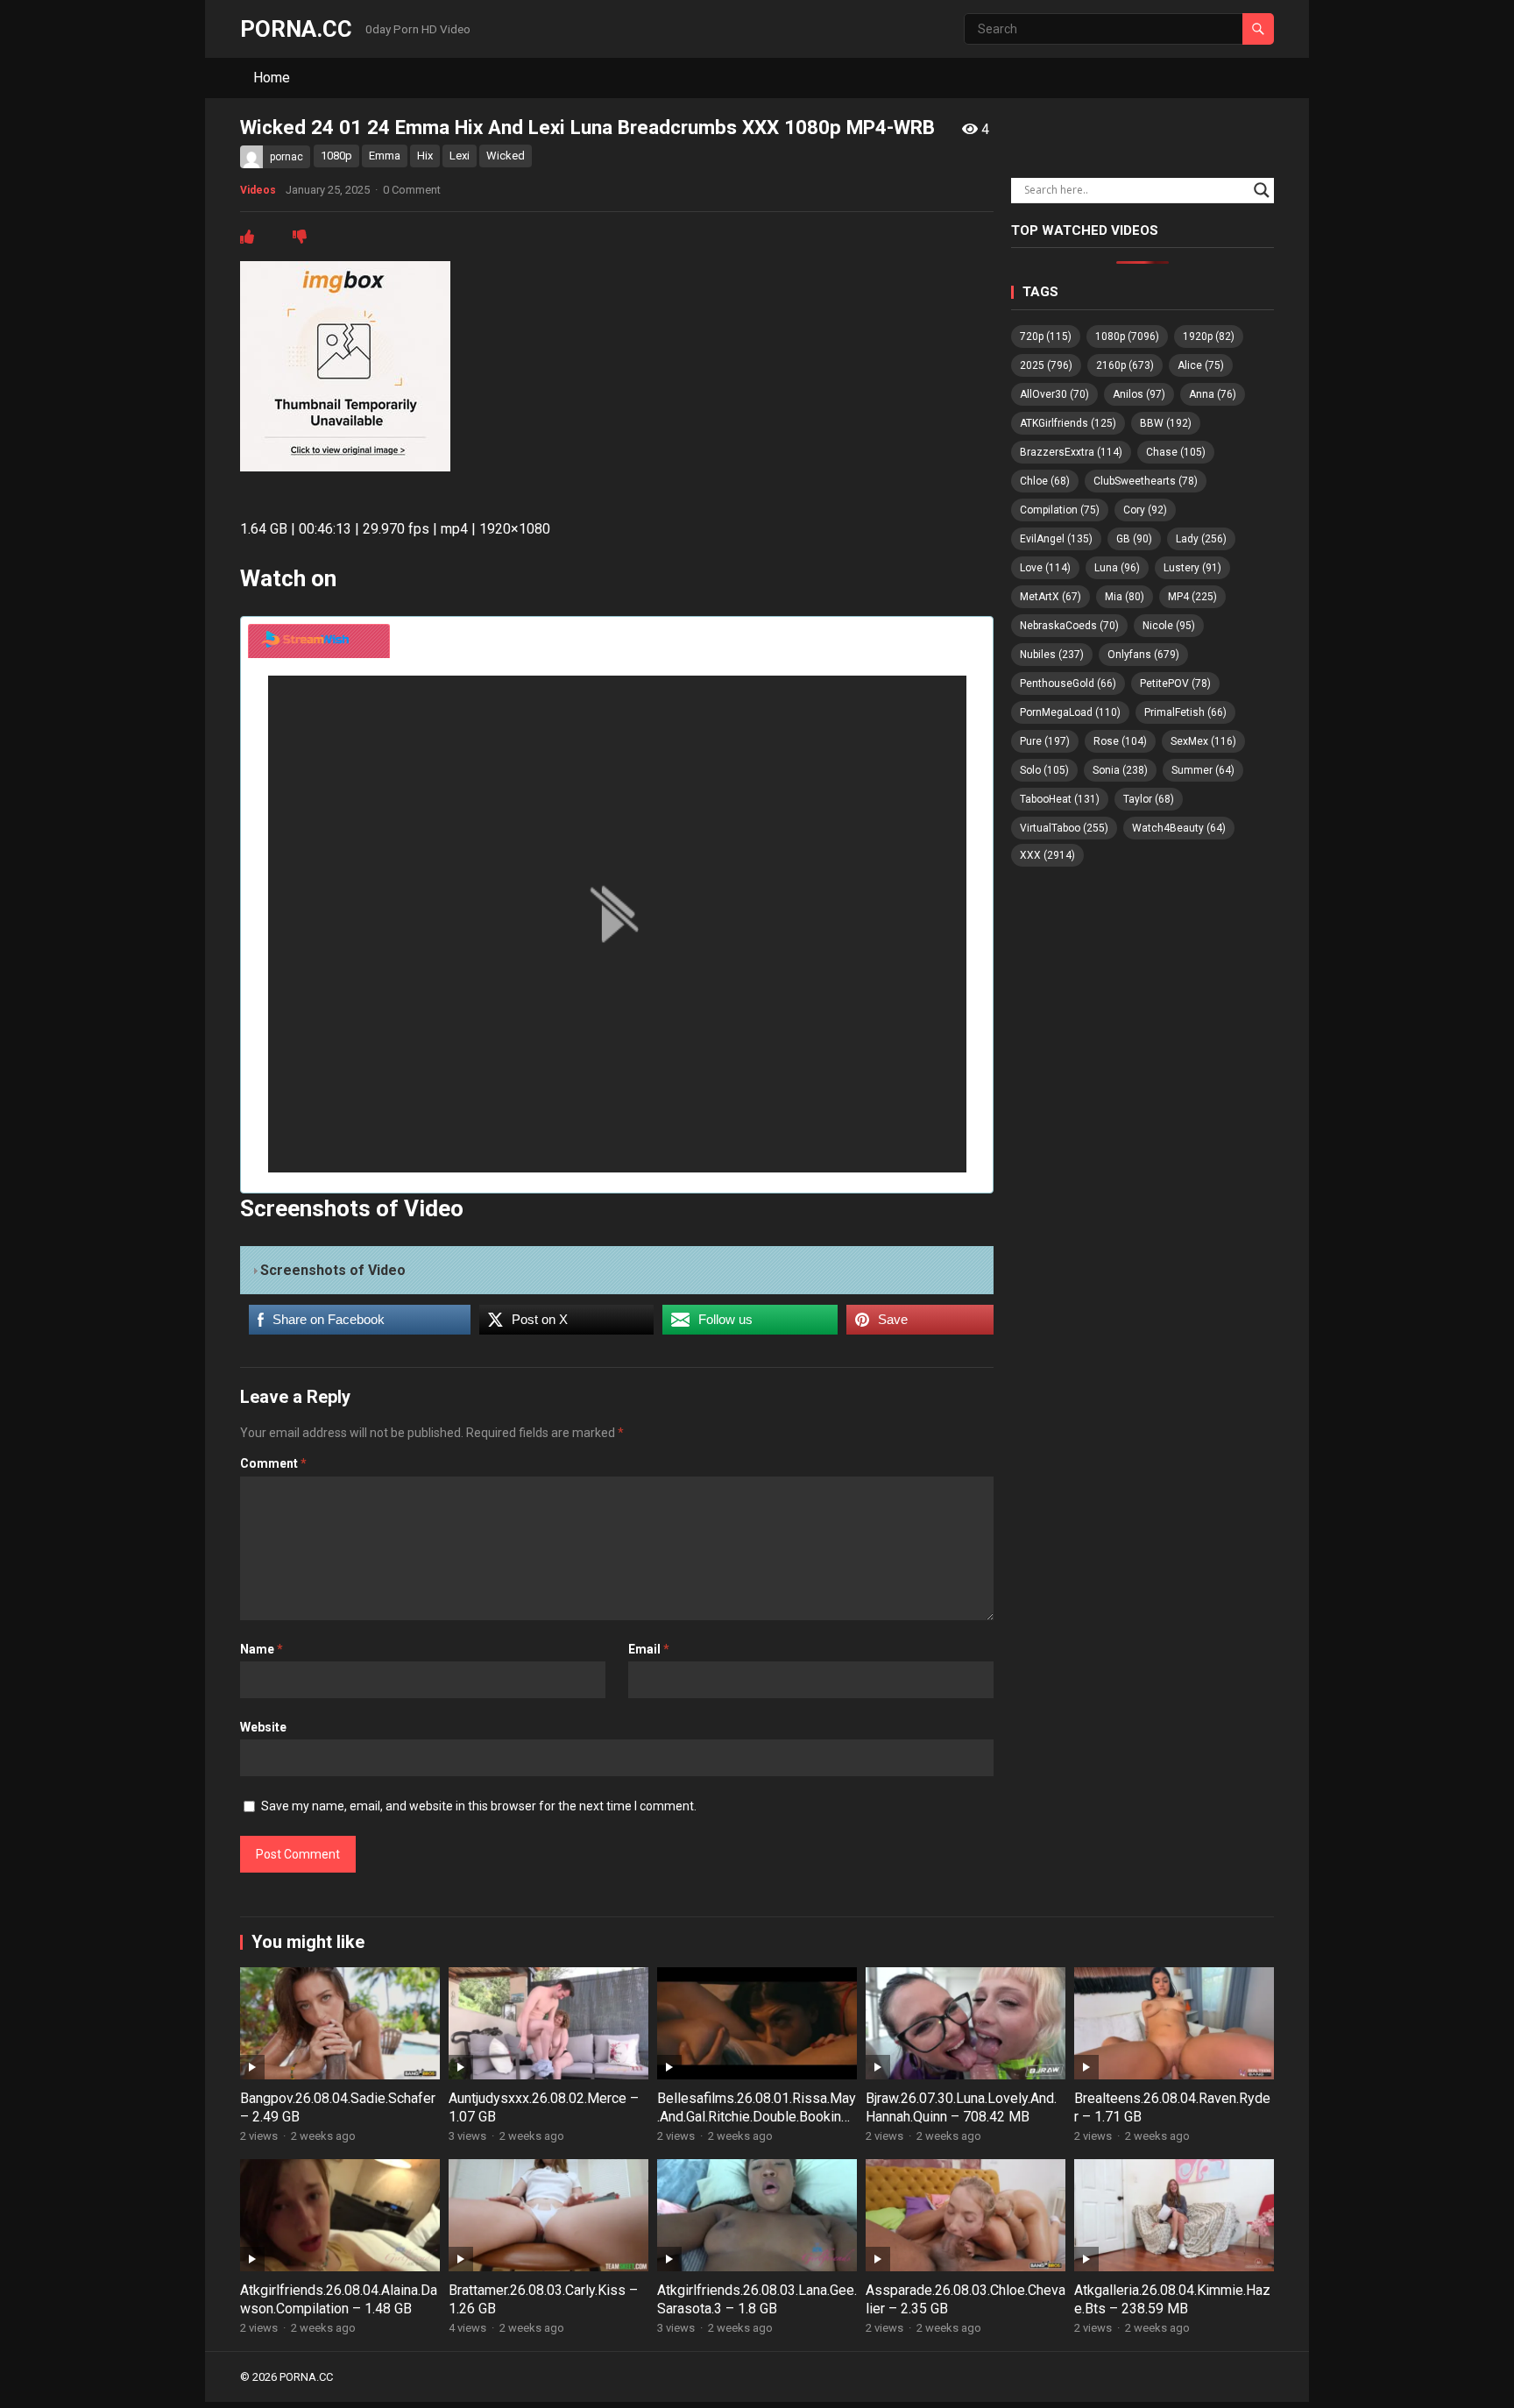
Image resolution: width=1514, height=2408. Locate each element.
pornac (287, 157)
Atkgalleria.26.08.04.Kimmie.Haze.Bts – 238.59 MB (1172, 2299)
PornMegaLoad (1070, 712)
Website (263, 1727)
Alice (1201, 365)
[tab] (319, 641)
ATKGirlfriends (1068, 423)
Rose (1120, 741)
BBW (1166, 423)
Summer (1203, 770)
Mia (1125, 597)
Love (1045, 568)
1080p (336, 156)
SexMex (1203, 741)
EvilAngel (1056, 539)
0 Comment (412, 190)
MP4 (1192, 597)
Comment (273, 1463)
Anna (1213, 394)
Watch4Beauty (1179, 828)
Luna (1117, 568)
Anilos (1139, 394)
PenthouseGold (1068, 683)
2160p (1125, 365)
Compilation (1060, 510)
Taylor (1149, 799)
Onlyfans (1143, 655)
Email (649, 1649)
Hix (425, 156)
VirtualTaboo (1064, 828)
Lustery (1192, 568)
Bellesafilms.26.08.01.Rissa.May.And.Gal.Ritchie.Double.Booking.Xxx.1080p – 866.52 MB (757, 2117)
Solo (1044, 770)
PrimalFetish (1185, 712)
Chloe (1045, 481)
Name (262, 1649)
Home (272, 78)
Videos (258, 190)
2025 (1046, 365)
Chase (1176, 452)
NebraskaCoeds (1069, 626)
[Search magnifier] (1262, 190)
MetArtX (1051, 597)
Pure (1045, 741)
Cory (1145, 510)
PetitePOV (1175, 683)
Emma (385, 156)
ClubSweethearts (1146, 481)
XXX (1047, 855)
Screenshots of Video (333, 1270)
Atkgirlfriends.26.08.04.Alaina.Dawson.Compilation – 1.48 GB (339, 2299)
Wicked (506, 156)
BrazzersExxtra (1071, 452)
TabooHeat (1060, 799)
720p (1046, 336)
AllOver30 (1054, 394)
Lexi (460, 156)
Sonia (1120, 770)
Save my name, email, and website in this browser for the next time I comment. (479, 1806)
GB (1134, 539)
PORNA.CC (296, 29)
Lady (1201, 539)
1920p (1209, 336)
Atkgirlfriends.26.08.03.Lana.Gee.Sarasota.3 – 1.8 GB (757, 2299)
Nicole (1169, 626)
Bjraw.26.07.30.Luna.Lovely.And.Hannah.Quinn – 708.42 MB (961, 2107)
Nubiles (1052, 655)
